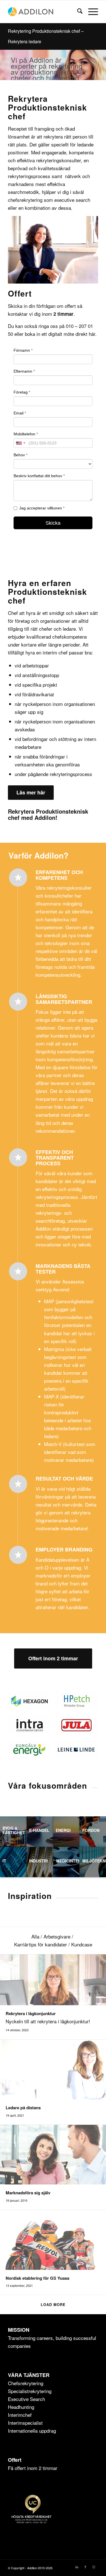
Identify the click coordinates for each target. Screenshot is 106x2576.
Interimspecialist (25, 2423)
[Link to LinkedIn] (77, 2567)
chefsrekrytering (25, 200)
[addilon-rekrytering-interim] (44, 12)
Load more (53, 2304)
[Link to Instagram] (94, 2567)
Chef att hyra (22, 613)
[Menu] (90, 12)
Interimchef (20, 2415)
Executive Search (26, 2399)
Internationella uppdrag (32, 2431)
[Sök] (77, 12)
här (92, 334)
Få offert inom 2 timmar (33, 2468)
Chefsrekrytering (26, 2383)
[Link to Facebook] (85, 2567)
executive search (72, 200)
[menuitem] (77, 12)
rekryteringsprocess (29, 176)
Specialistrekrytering (30, 2391)
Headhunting (21, 2407)
